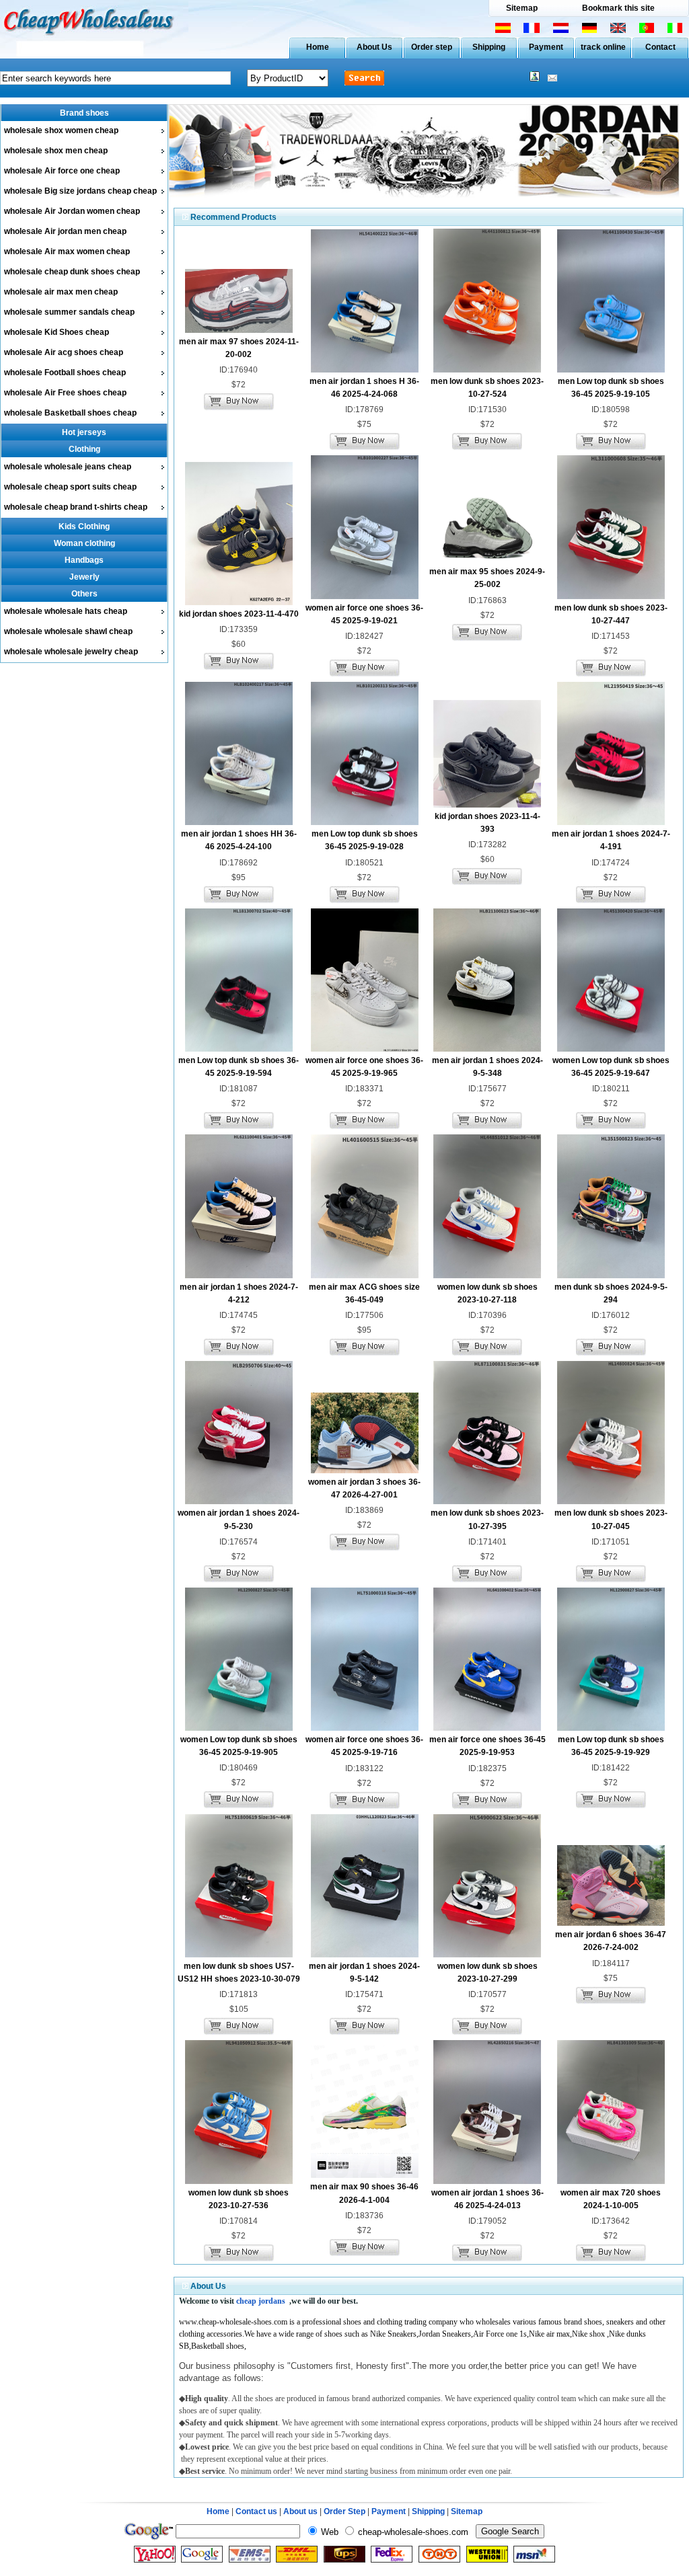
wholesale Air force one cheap (62, 171)
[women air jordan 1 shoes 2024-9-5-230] (239, 1501)
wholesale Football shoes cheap (65, 373)
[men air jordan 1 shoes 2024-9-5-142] (365, 1955)
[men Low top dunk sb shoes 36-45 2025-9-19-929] (611, 1728)
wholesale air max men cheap (61, 292)
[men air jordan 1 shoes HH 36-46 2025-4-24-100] (239, 822)
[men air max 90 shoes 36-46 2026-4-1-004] (365, 2175)
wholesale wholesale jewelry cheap (71, 652)
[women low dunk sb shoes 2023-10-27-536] (239, 2181)
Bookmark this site (618, 8)
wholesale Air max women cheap (67, 251)
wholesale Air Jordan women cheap (72, 211)
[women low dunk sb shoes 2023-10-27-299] (487, 1955)
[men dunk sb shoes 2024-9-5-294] (611, 1276)
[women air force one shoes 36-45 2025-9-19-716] (365, 1728)
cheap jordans (261, 2301)
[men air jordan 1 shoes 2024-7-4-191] (611, 822)
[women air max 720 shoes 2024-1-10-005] (611, 2181)
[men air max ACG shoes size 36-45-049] (365, 1276)
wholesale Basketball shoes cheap (70, 413)
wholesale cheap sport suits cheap (70, 487)
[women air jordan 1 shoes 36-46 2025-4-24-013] (487, 2181)
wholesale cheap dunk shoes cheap (72, 272)
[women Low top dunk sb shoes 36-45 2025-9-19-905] (239, 1728)
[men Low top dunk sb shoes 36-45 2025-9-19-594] (239, 1049)
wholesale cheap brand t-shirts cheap (76, 507)
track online (603, 47)
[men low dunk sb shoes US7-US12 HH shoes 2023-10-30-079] (239, 1955)
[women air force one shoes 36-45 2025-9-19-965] (365, 1049)
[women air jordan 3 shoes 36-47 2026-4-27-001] (365, 1471)
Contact (660, 47)
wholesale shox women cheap (61, 130)
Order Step (346, 2511)
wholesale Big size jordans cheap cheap (80, 191)
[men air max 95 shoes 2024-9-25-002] (487, 560)
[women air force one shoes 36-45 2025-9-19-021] (365, 596)
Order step (432, 47)
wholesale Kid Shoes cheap (57, 332)
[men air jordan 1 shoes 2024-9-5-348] (487, 1049)
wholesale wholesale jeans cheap (68, 467)
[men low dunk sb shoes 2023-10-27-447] (611, 596)
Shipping (489, 47)
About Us (374, 47)
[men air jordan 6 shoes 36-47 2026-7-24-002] (611, 1923)
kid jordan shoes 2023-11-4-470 (239, 614)
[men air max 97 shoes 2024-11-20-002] (239, 330)
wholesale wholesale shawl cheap (68, 631)
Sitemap (522, 8)
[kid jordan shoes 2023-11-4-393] (487, 805)
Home (318, 47)
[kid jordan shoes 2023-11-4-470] (239, 602)
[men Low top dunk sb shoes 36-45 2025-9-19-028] (365, 822)
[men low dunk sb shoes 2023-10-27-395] (487, 1501)
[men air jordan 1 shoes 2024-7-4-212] (239, 1276)
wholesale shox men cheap (56, 151)
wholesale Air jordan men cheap (65, 231)
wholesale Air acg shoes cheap (64, 352)
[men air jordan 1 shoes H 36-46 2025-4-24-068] (365, 370)
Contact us (256, 2511)
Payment (546, 47)
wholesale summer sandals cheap (69, 312)
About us (300, 2511)
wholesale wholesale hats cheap (66, 611)
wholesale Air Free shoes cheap (65, 393)
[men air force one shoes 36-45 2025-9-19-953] (487, 1728)
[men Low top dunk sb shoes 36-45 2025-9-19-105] (611, 370)
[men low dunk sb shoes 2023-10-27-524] (487, 370)
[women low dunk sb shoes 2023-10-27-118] (487, 1276)
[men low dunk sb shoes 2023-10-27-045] (611, 1501)
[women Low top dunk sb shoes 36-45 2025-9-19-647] (611, 1049)
